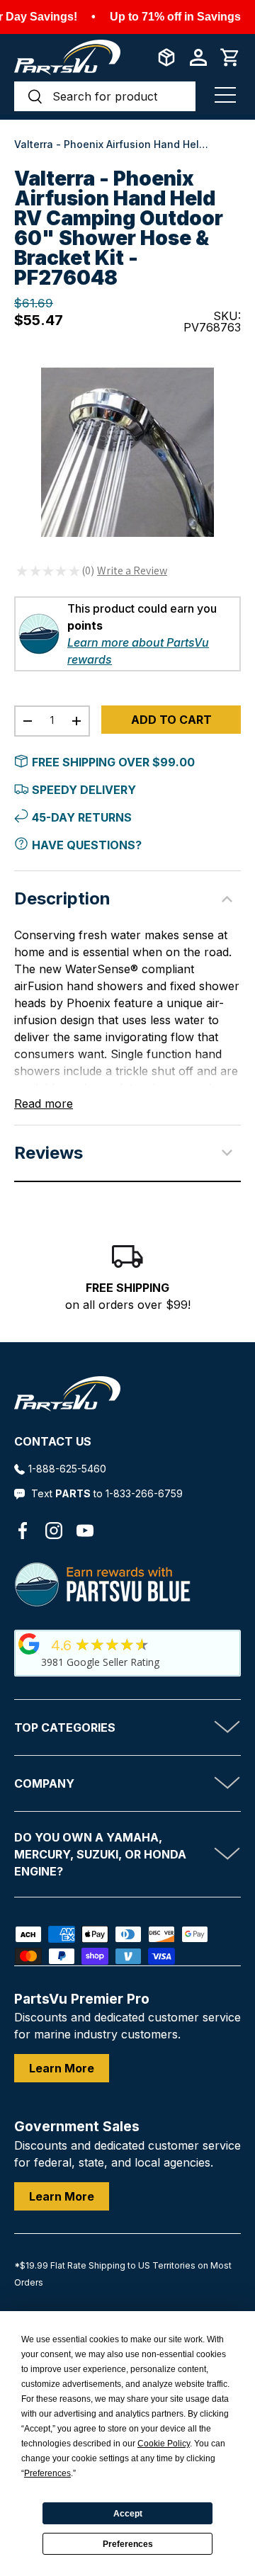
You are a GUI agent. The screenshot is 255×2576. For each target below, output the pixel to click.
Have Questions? (87, 845)
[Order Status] (166, 57)
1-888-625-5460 (67, 1469)
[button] (230, 57)
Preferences (128, 2544)
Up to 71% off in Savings (175, 17)
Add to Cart (171, 720)
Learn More (62, 2068)
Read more (44, 1103)
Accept (128, 2514)
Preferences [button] (47, 2473)
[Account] (198, 57)
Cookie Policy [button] (164, 2444)
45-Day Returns (82, 817)
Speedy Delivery (84, 790)
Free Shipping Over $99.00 (113, 762)
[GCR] (29, 1644)
